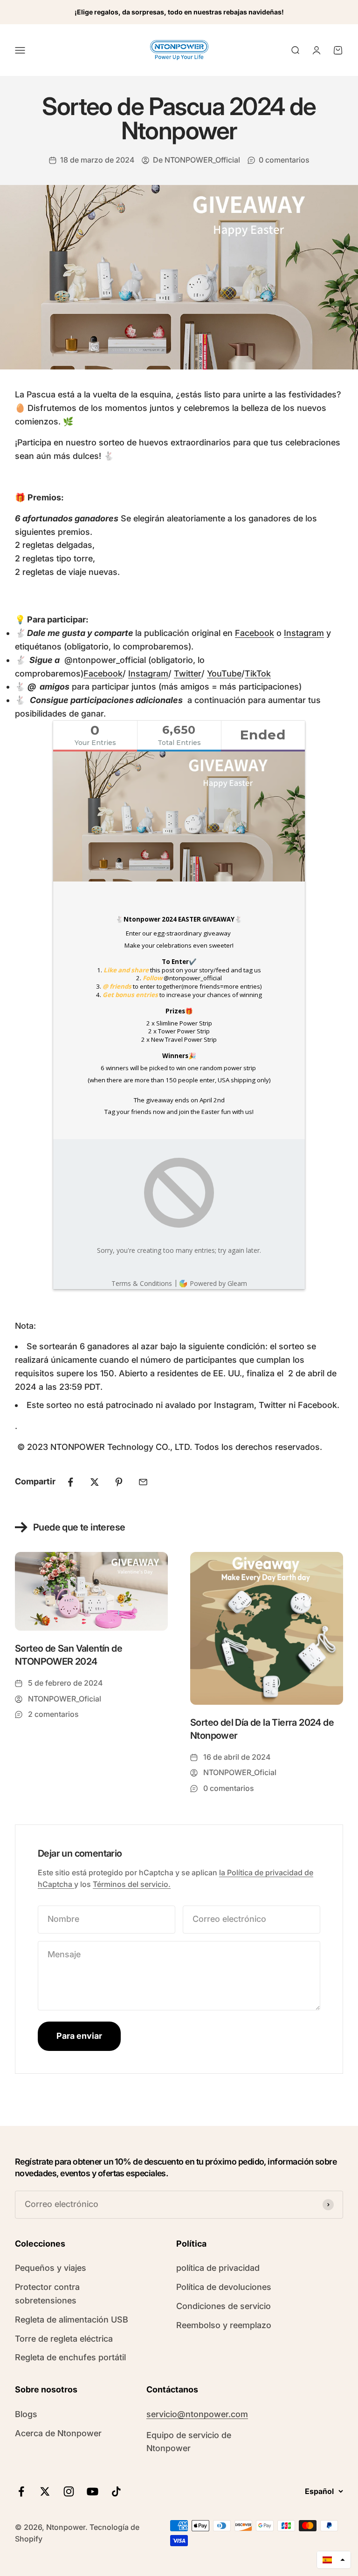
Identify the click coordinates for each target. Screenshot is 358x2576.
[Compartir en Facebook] (70, 1482)
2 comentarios (53, 1714)
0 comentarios (284, 160)
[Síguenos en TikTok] (116, 2491)
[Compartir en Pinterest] (119, 1482)
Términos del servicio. (132, 1884)
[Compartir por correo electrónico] (143, 1482)
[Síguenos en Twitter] (45, 2491)
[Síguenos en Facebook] (21, 2491)
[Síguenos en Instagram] (69, 2491)
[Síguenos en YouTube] (93, 2491)
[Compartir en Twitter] (95, 1482)
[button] (334, 2560)
